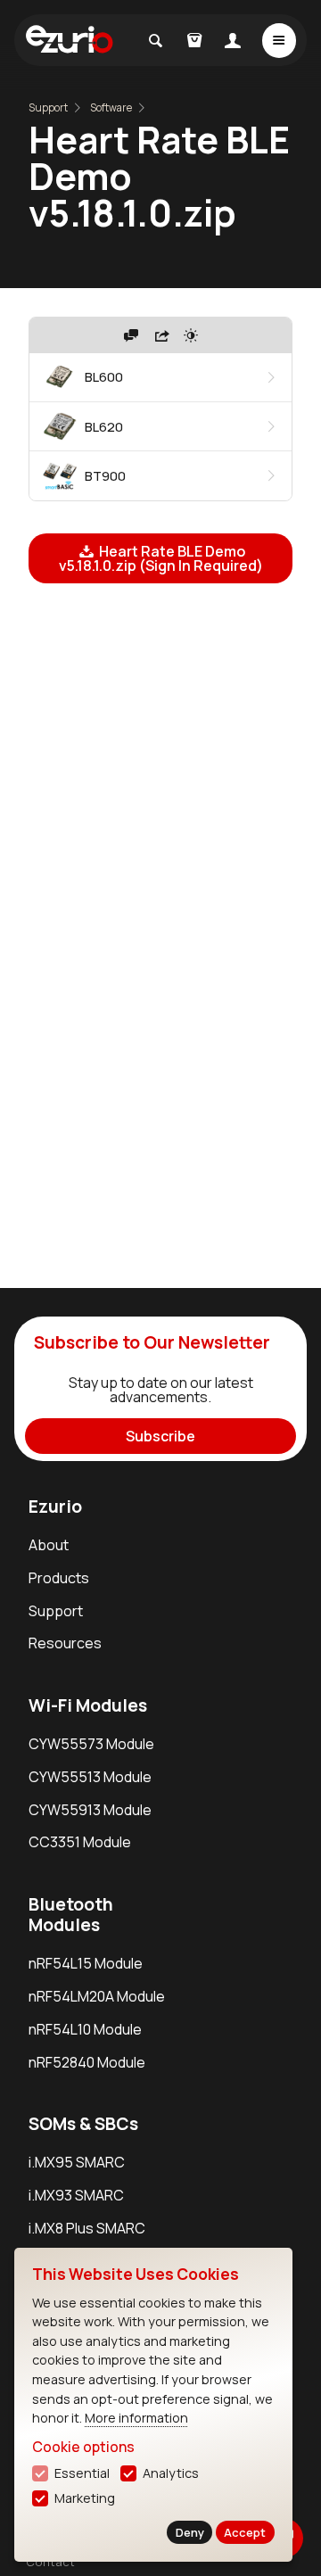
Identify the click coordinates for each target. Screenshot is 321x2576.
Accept (245, 2532)
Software (111, 107)
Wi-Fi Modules (88, 1705)
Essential (82, 2473)
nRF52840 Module (87, 2062)
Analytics (171, 2473)
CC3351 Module (80, 1842)
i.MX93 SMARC (76, 2195)
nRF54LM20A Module (97, 1996)
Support (48, 107)
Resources (65, 1643)
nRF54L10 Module (85, 2029)
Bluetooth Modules (71, 1915)
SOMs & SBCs (83, 2124)
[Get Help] (131, 335)
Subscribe (160, 1436)
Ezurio (55, 1507)
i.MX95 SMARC (77, 2162)
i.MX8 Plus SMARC (87, 2228)
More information (136, 2418)
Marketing (85, 2498)
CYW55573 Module (91, 1744)
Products (59, 1578)
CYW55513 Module (90, 1777)
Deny (190, 2532)
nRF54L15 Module (86, 1963)
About (49, 1545)
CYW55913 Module (90, 1810)
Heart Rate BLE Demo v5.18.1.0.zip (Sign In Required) (161, 558)
